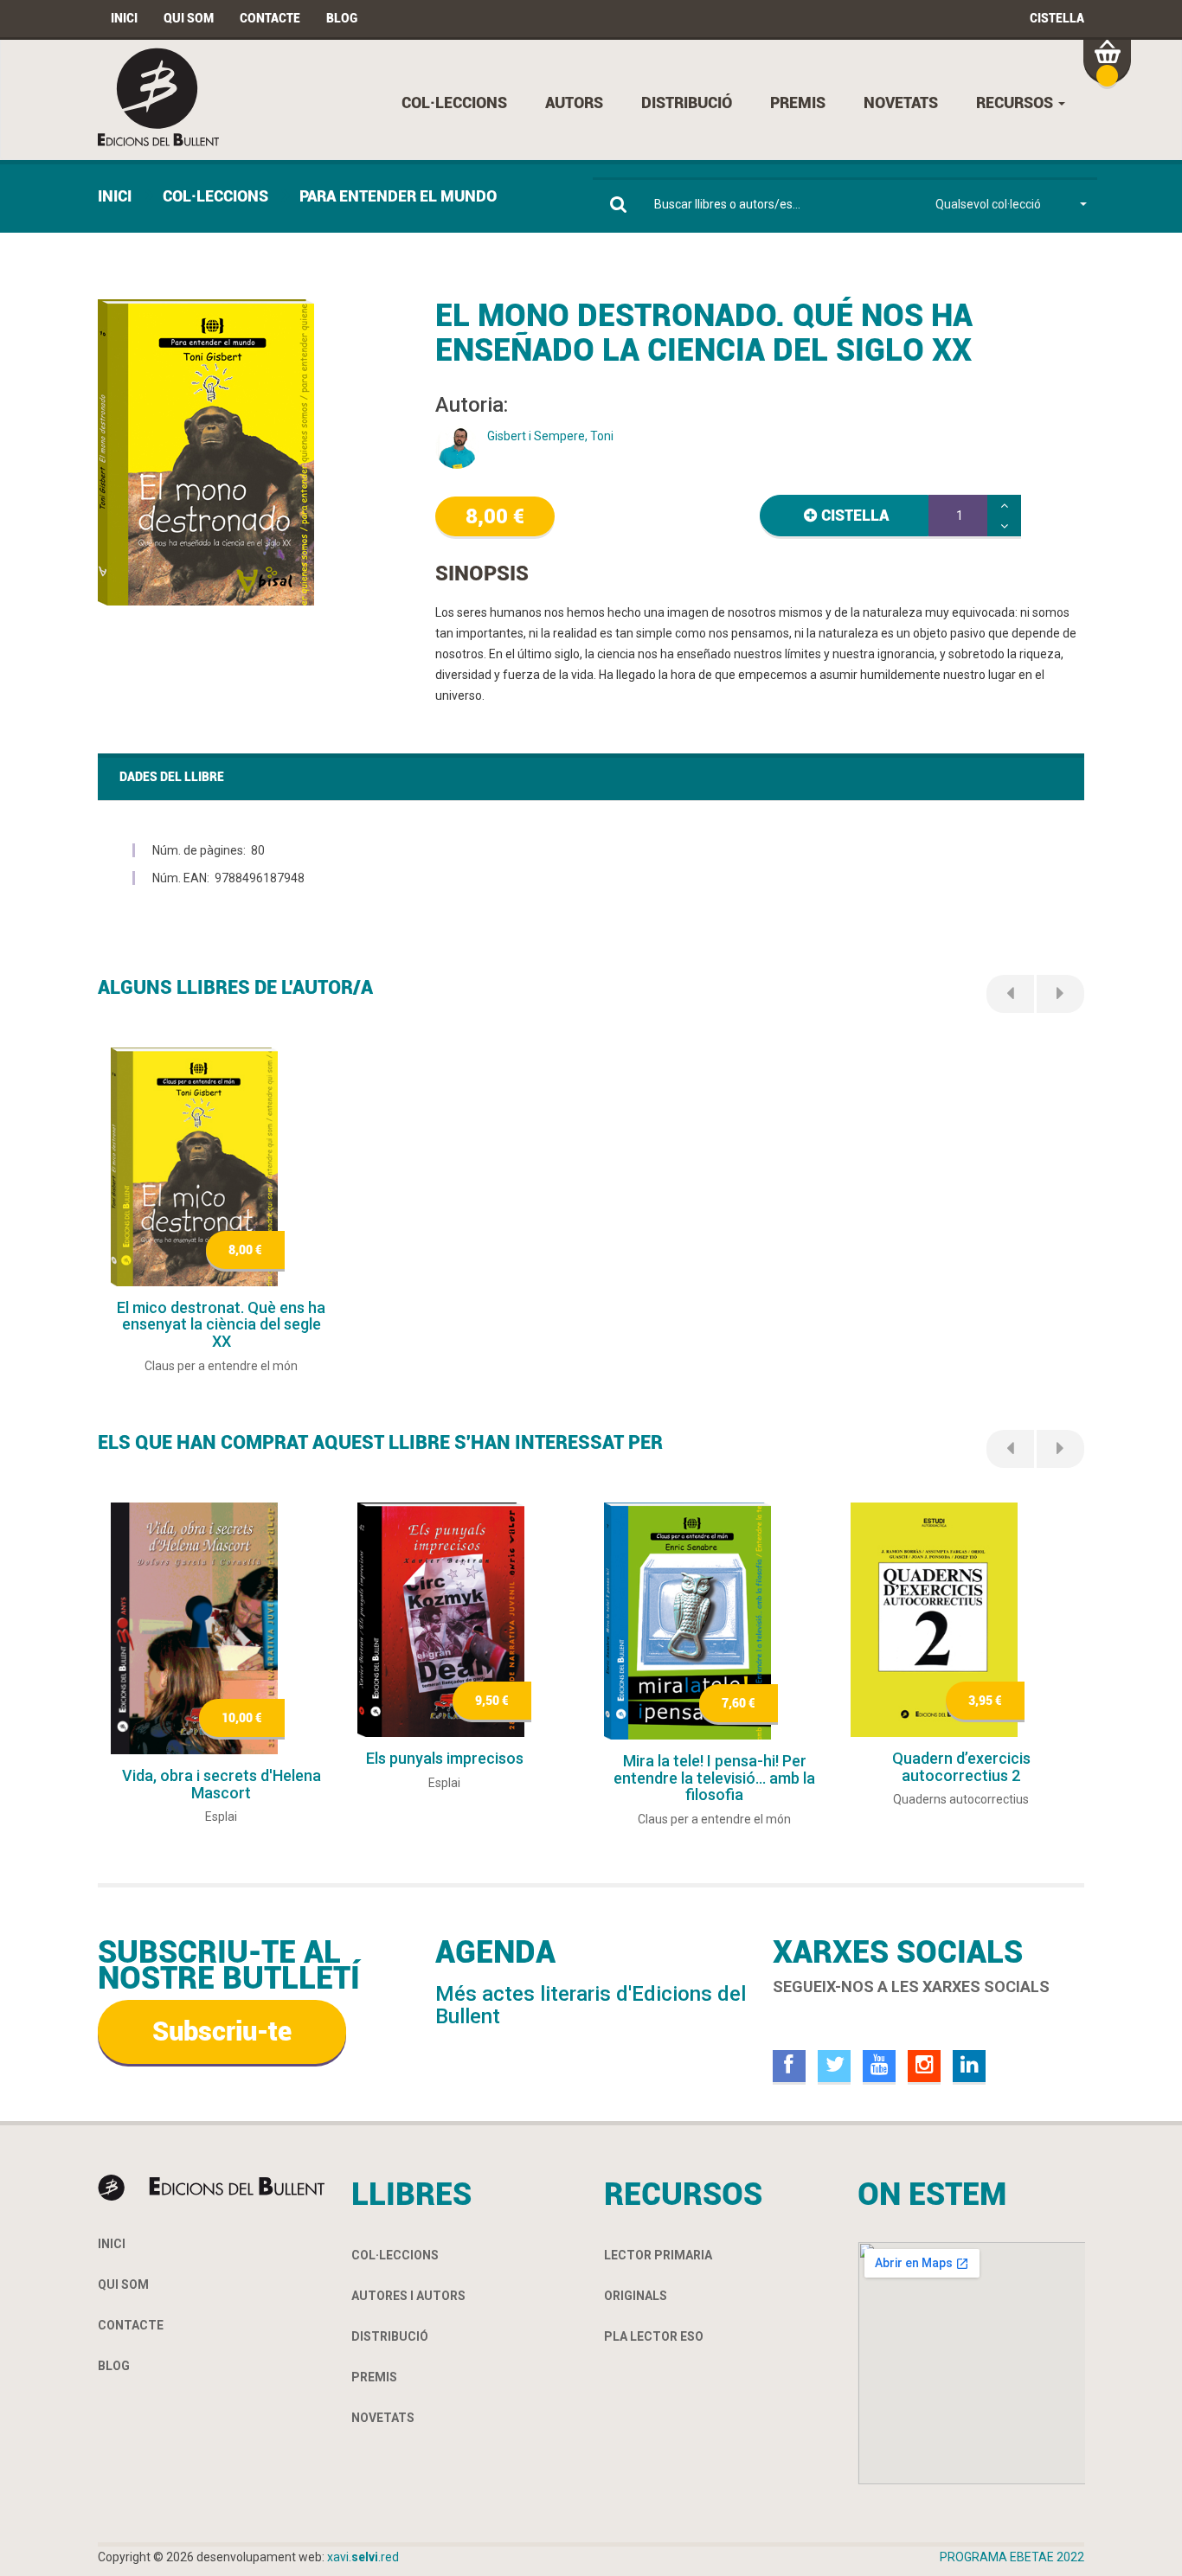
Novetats (901, 103)
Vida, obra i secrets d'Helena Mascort (222, 1784)
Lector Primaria (658, 2255)
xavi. (363, 2557)
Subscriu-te (222, 2031)
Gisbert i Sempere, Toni (550, 436)
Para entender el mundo (398, 196)
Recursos (1016, 103)
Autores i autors (408, 2296)
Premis (798, 103)
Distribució (687, 103)
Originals (636, 2296)
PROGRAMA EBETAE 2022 (1012, 2557)
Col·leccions (454, 103)
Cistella (1057, 18)
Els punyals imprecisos (445, 1758)
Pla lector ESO (654, 2336)
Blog (342, 18)
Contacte (270, 18)
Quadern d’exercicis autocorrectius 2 (961, 1767)
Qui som (189, 18)
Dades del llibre (172, 777)
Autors (574, 103)
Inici (124, 18)
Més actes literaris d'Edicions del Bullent (591, 2005)
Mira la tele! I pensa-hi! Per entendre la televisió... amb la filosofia (714, 1778)
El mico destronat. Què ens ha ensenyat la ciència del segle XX (221, 1325)
